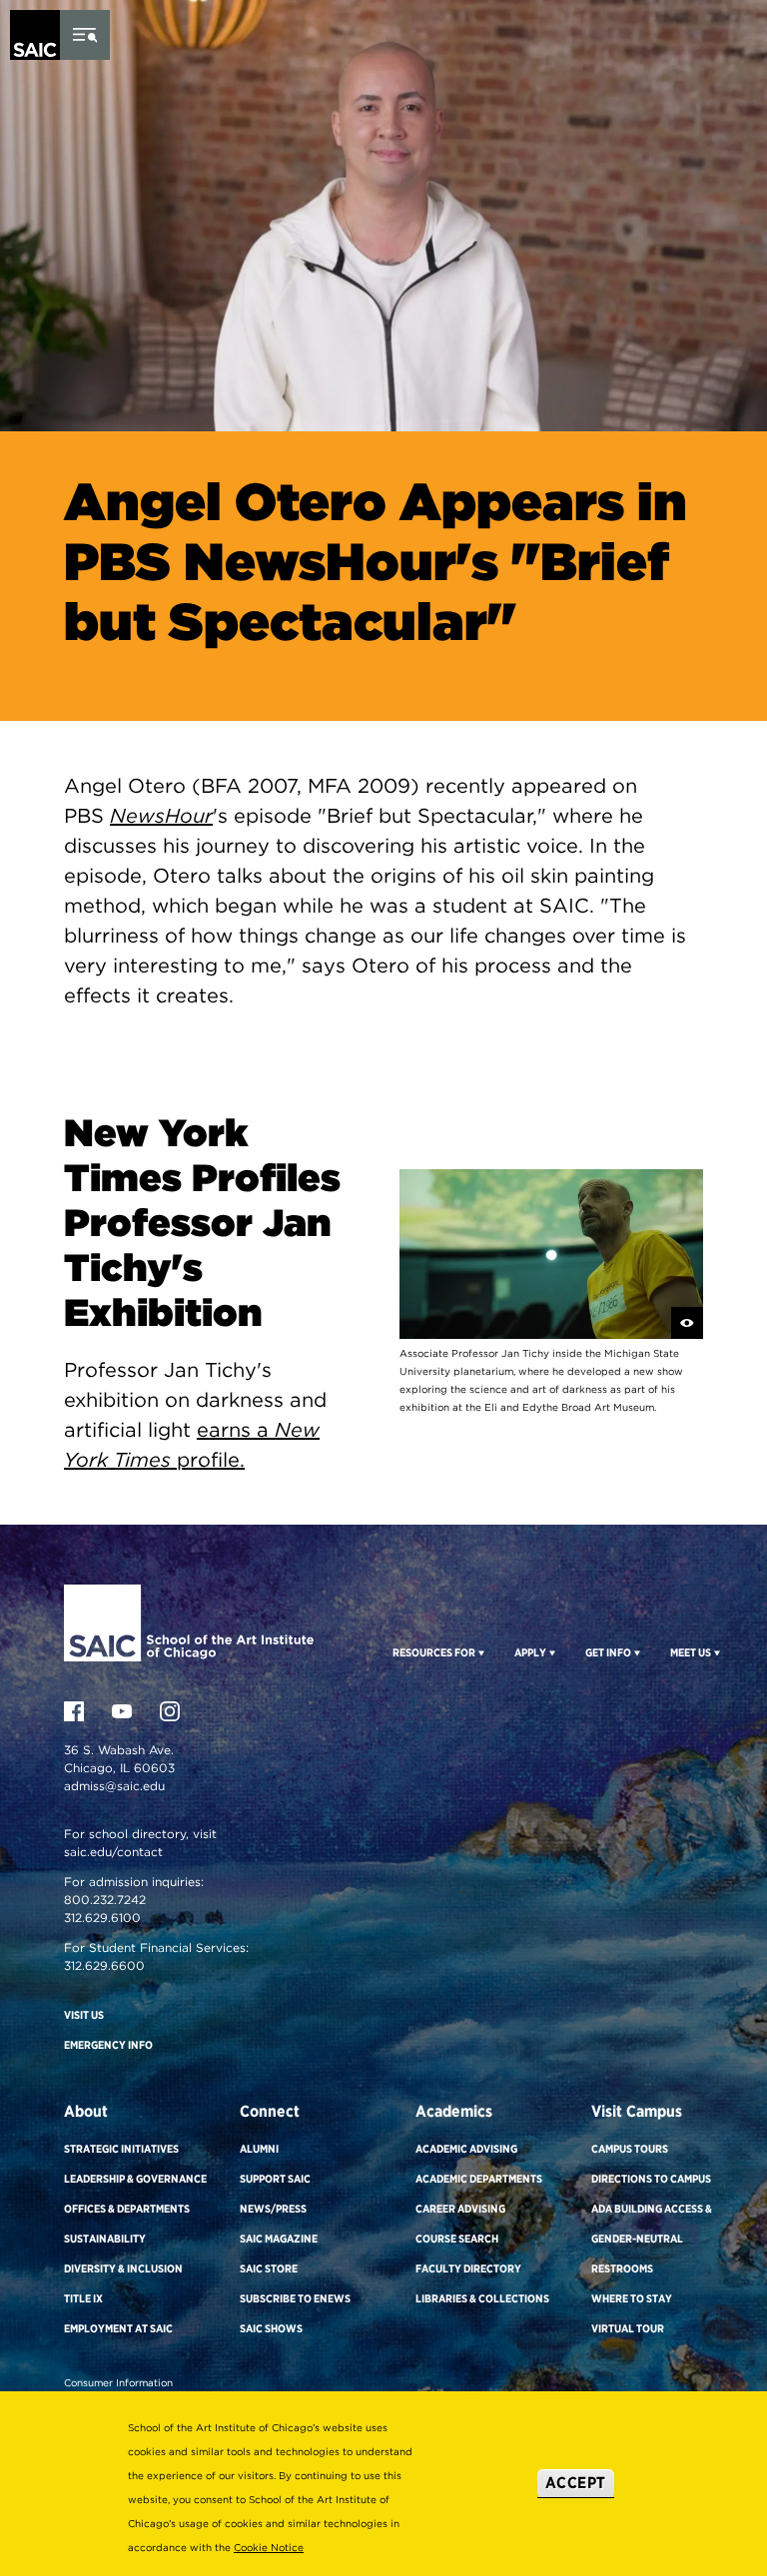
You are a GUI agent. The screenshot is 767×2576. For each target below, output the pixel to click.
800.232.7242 (105, 1900)
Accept (576, 2483)
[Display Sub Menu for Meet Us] (716, 1652)
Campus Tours (630, 2149)
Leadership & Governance (135, 2179)
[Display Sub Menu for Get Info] (636, 1652)
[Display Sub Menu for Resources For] (480, 1652)
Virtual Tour (628, 2328)
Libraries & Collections (482, 2298)
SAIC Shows (271, 2328)
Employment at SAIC (118, 2328)
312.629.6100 (102, 1918)
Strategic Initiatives (121, 2149)
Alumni (259, 2149)
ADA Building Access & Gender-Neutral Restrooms (652, 2239)
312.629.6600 (104, 1965)
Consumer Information (118, 2382)
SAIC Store (269, 2268)
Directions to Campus (651, 2179)
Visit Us (84, 2015)
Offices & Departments (127, 2209)
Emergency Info (108, 2045)
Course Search (457, 2239)
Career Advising (460, 2209)
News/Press (273, 2209)
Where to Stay (632, 2298)
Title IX (83, 2298)
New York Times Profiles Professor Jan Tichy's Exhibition (202, 1223)
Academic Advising (466, 2149)
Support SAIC (275, 2179)
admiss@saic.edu (114, 1786)
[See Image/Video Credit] (687, 1323)
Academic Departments (479, 2179)
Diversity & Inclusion (123, 2268)
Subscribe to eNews (295, 2298)
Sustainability (105, 2239)
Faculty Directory (468, 2268)
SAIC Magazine (279, 2239)
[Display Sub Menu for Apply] (551, 1652)
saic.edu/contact (113, 1852)
